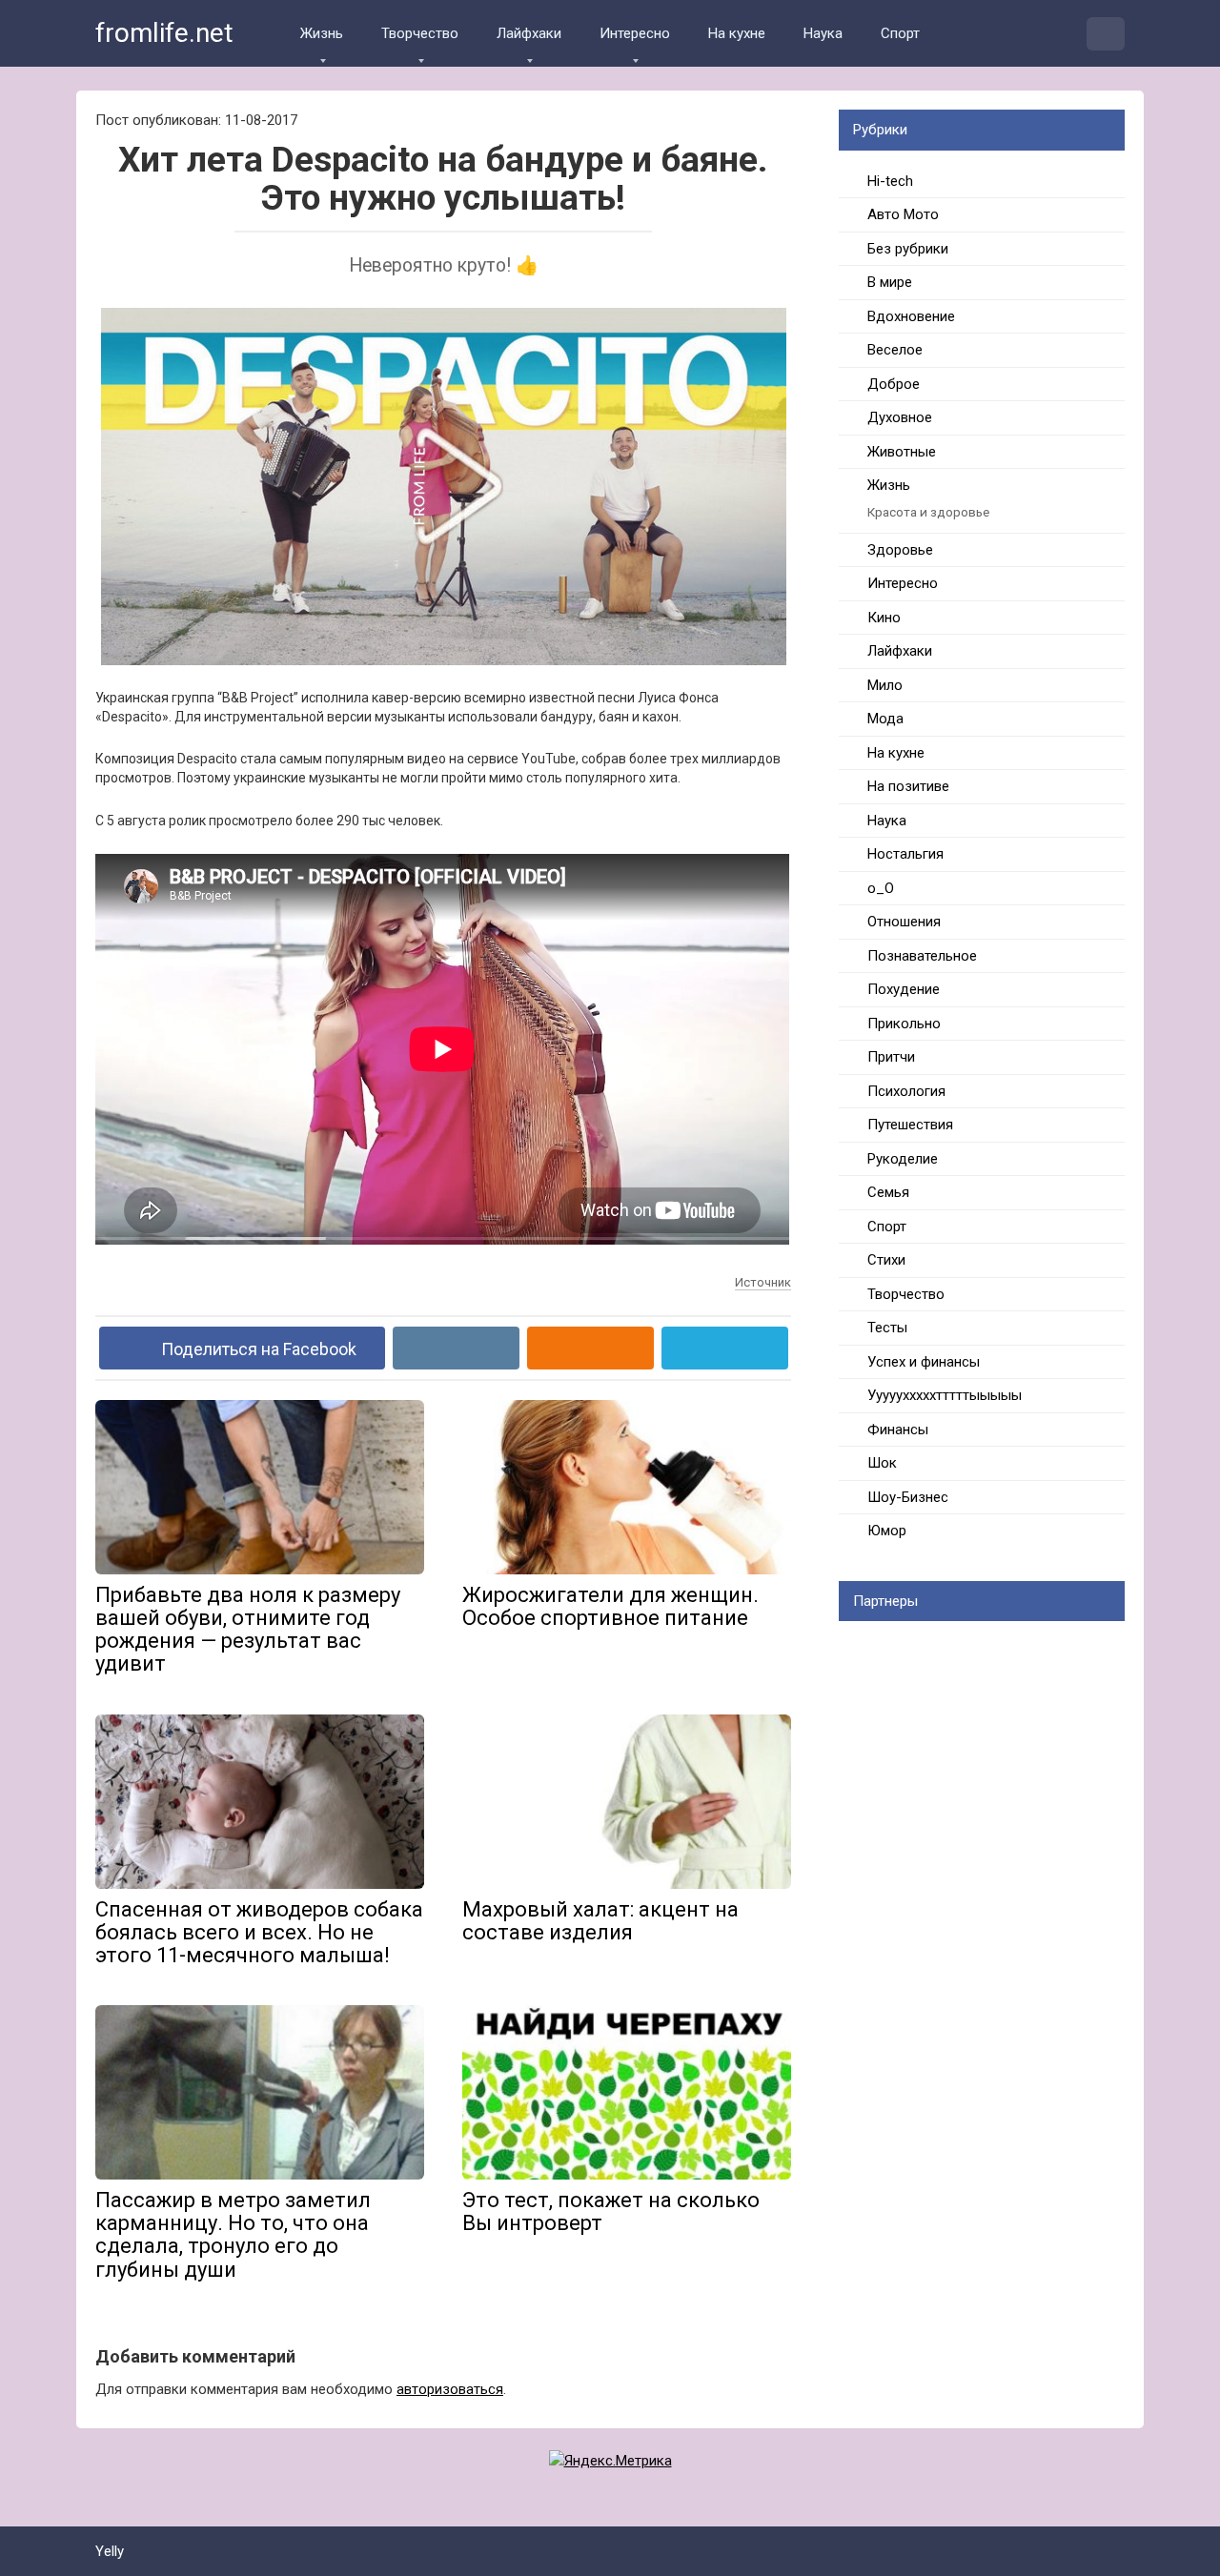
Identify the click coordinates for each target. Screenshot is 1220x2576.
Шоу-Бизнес (908, 1497)
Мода (885, 719)
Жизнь (322, 33)
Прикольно (904, 1024)
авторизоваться (450, 2389)
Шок (882, 1463)
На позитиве (908, 786)
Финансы (898, 1430)
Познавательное (922, 956)
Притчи (891, 1057)
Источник (763, 1282)
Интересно (635, 33)
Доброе (894, 384)
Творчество (420, 33)
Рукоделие (903, 1159)
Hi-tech (890, 181)
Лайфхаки (529, 33)
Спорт (900, 33)
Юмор (887, 1531)
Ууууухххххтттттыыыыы (945, 1395)
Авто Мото (903, 214)
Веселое (895, 350)
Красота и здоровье (928, 512)
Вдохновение (911, 316)
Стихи (886, 1260)
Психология (906, 1091)
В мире (890, 282)
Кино (884, 618)
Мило (885, 685)
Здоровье (900, 550)
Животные (902, 452)
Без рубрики (908, 249)
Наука (823, 33)
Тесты (887, 1328)
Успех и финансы (924, 1362)
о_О (881, 888)
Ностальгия (905, 854)
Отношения (904, 922)
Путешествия (910, 1125)
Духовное (900, 417)
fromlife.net (164, 33)
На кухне (737, 33)
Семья (888, 1192)
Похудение (904, 989)
